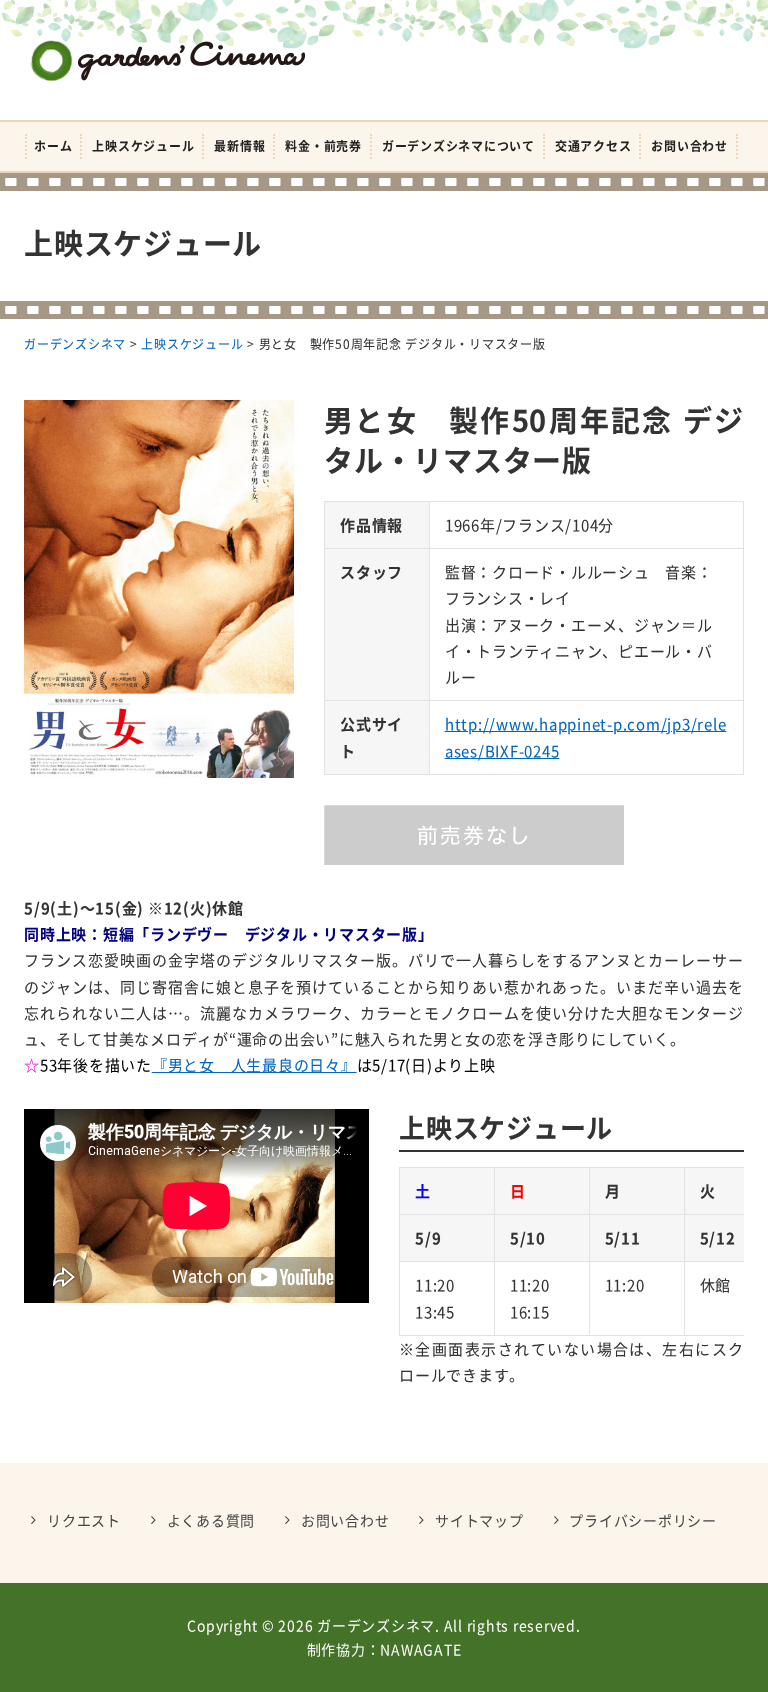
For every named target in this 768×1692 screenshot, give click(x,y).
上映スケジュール (143, 146)
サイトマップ (479, 1520)
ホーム (53, 146)
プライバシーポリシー (643, 1520)
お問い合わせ (689, 146)
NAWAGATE (420, 1649)
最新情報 (239, 146)
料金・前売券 (323, 146)
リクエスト (84, 1520)
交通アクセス (593, 146)
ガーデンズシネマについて (458, 146)
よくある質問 (211, 1520)
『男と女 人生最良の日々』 (254, 1065)
